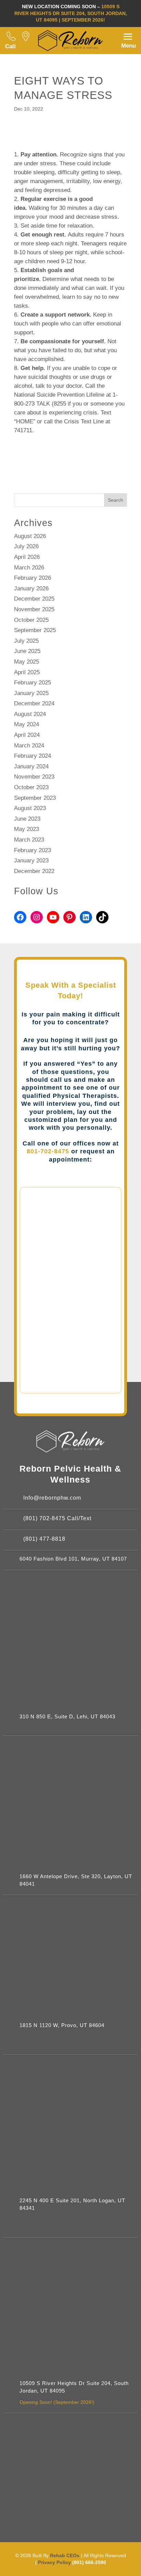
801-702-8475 (48, 1151)
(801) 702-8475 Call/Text (57, 1518)
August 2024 (30, 714)
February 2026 (33, 578)
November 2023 (34, 777)
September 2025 (35, 630)
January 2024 (31, 766)
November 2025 (34, 609)
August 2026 (30, 536)
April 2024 (27, 735)
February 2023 (33, 850)
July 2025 (26, 641)
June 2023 (27, 819)
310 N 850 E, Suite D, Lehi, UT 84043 (67, 1717)
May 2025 (27, 662)
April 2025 (27, 672)
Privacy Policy (55, 2562)
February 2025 (33, 683)
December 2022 (34, 871)
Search (116, 500)
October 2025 (31, 620)
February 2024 (33, 756)
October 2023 (31, 787)
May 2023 (27, 829)
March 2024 (29, 746)
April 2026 (27, 557)
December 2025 (34, 599)
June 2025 (27, 651)
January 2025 (31, 693)
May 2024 (27, 724)
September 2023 (35, 798)
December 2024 (34, 703)
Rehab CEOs (65, 2555)
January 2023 (31, 861)
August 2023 (30, 808)
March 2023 (29, 840)
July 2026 (26, 546)
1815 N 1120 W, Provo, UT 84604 (62, 2025)
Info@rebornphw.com (52, 1498)
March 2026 (29, 568)
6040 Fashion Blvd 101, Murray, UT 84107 (73, 1559)
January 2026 (31, 588)
